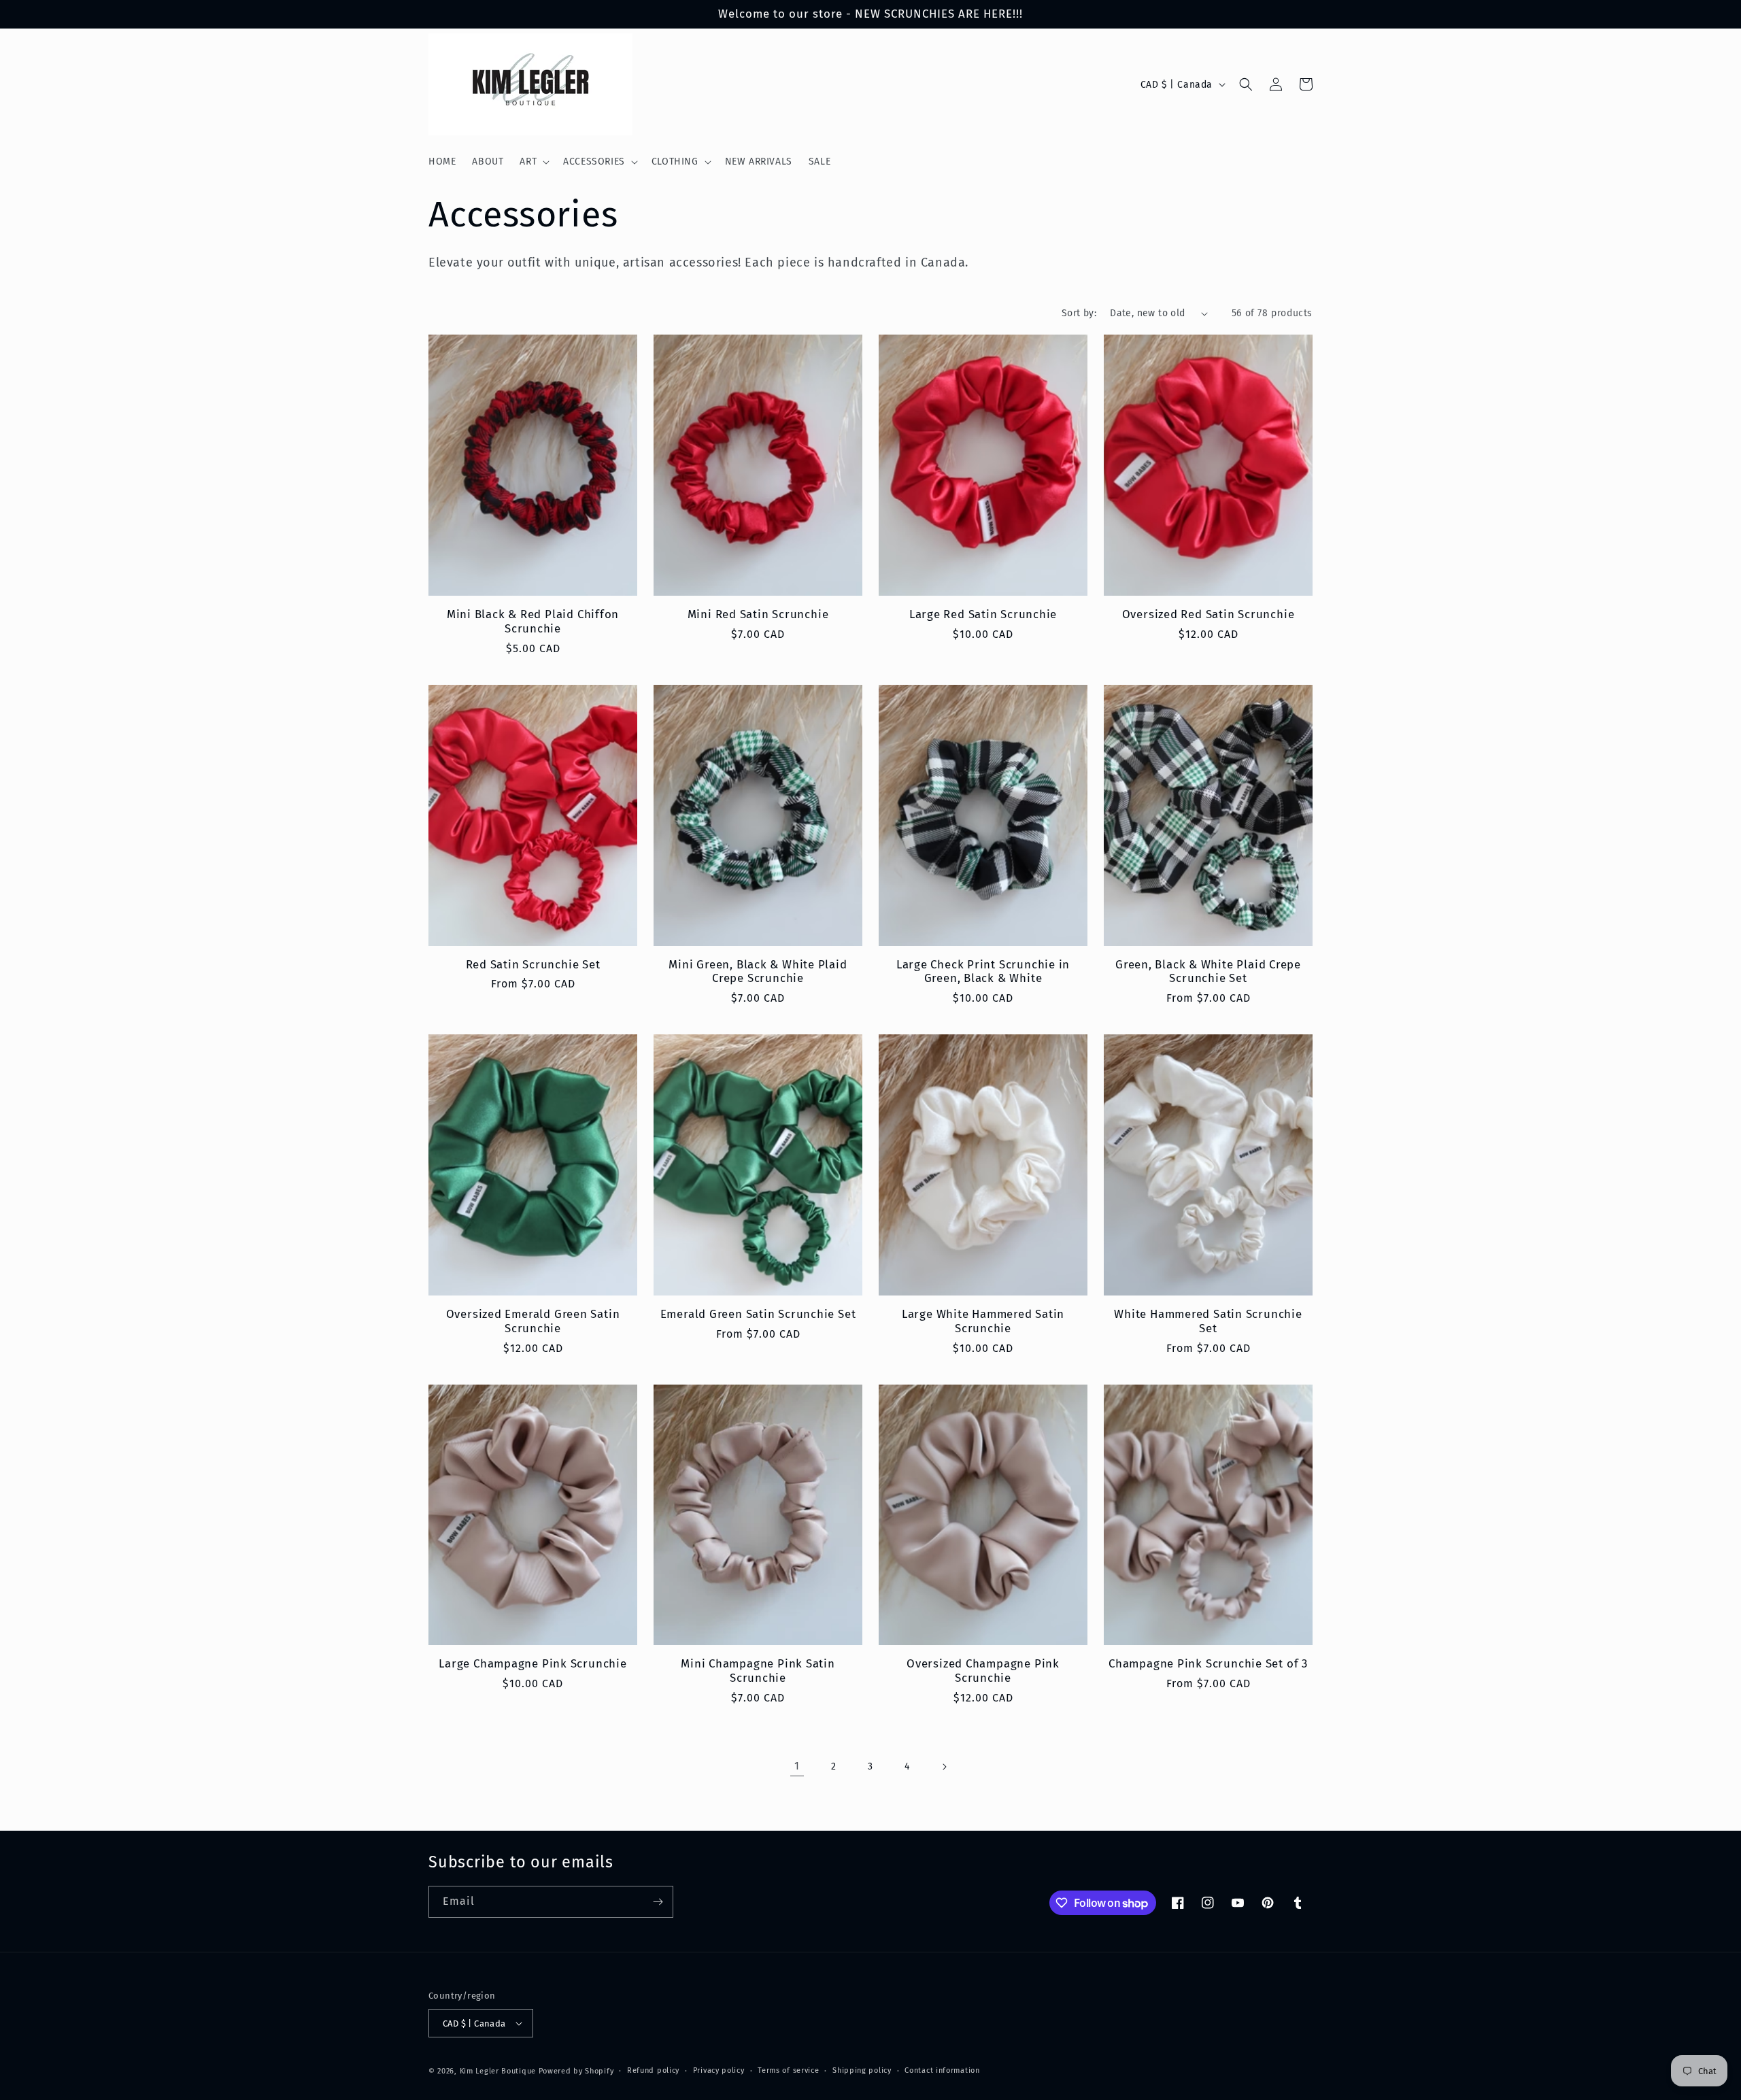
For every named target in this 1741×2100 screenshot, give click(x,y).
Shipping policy (862, 2070)
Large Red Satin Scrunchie (983, 614)
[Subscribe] (658, 1902)
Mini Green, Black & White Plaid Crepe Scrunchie (758, 971)
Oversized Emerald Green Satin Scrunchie (533, 1321)
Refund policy (653, 2070)
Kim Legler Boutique (498, 2071)
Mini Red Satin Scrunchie (758, 614)
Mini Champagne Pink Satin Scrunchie (758, 1671)
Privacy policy (719, 2070)
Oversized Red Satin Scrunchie (1208, 614)
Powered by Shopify (576, 2071)
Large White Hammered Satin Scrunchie (983, 1321)
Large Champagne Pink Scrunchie (533, 1663)
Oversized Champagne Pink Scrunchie (983, 1671)
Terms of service (788, 2070)
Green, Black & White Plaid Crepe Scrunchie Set (1208, 971)
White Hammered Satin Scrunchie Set (1208, 1321)
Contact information (942, 2070)
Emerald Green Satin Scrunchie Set (758, 1314)
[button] (533, 162)
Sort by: (1079, 313)
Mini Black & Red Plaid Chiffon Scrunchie (533, 621)
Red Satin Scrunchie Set (533, 964)
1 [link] (797, 1766)
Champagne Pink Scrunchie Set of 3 (1208, 1663)
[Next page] (944, 1767)
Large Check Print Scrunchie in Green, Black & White (983, 971)
